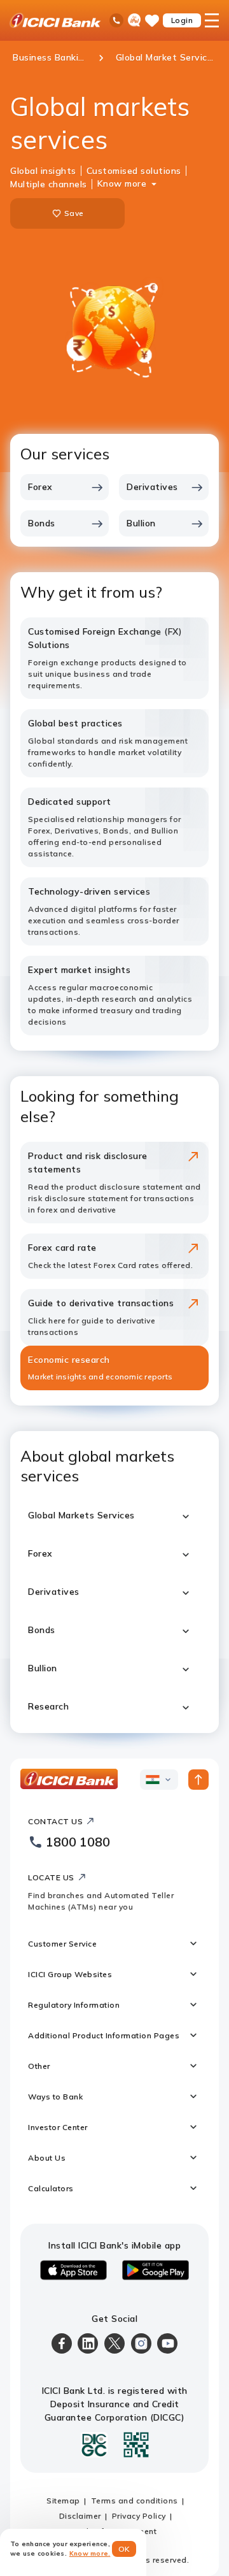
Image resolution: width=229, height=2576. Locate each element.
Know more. (90, 2553)
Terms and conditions (135, 2500)
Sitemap (63, 2500)
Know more (122, 183)
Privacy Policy (139, 2516)
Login (182, 20)
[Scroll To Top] (198, 1780)
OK (124, 2549)
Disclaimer (80, 2516)
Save (74, 213)
